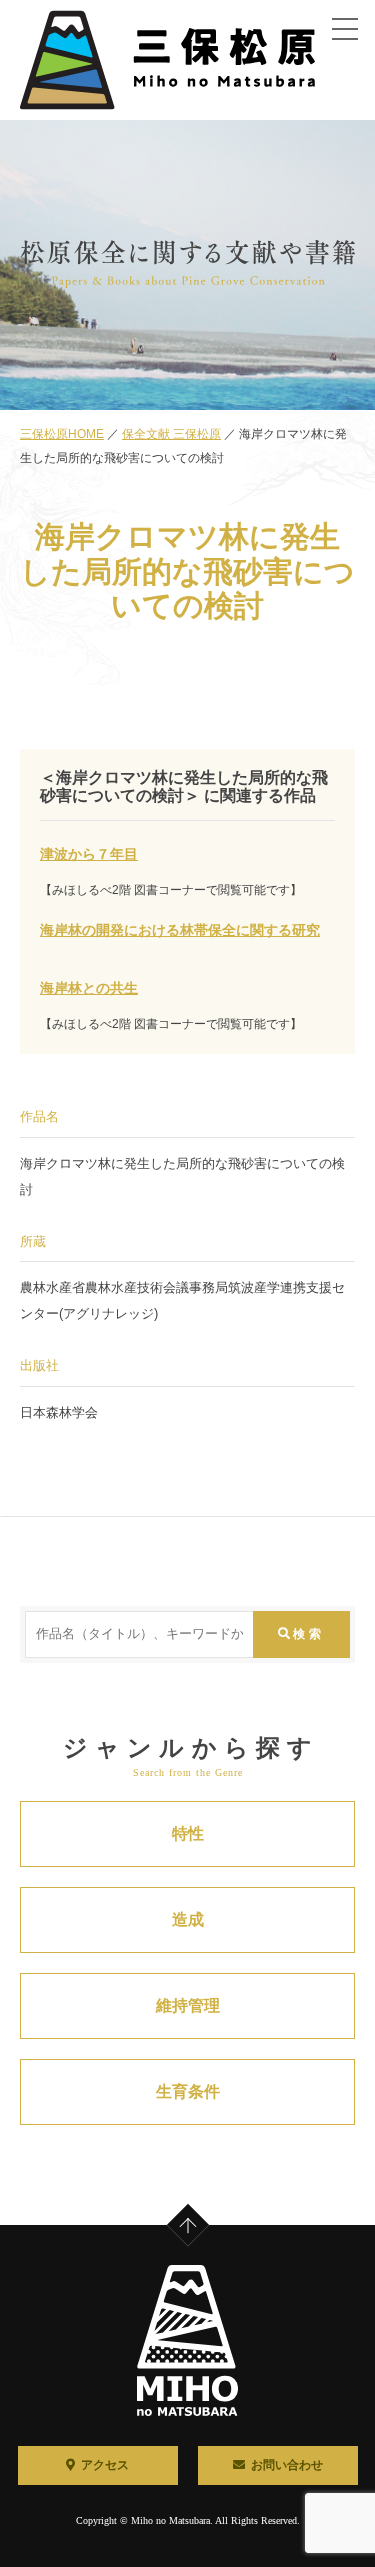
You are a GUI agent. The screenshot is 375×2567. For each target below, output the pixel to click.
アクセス (105, 2465)
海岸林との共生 (89, 988)
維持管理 (188, 2005)
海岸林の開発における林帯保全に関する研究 (180, 930)
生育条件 (188, 2091)
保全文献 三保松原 (171, 434)
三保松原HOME (62, 434)
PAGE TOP (202, 2210)
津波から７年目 (89, 854)
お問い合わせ (287, 2465)
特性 (188, 1833)
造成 (188, 1919)
